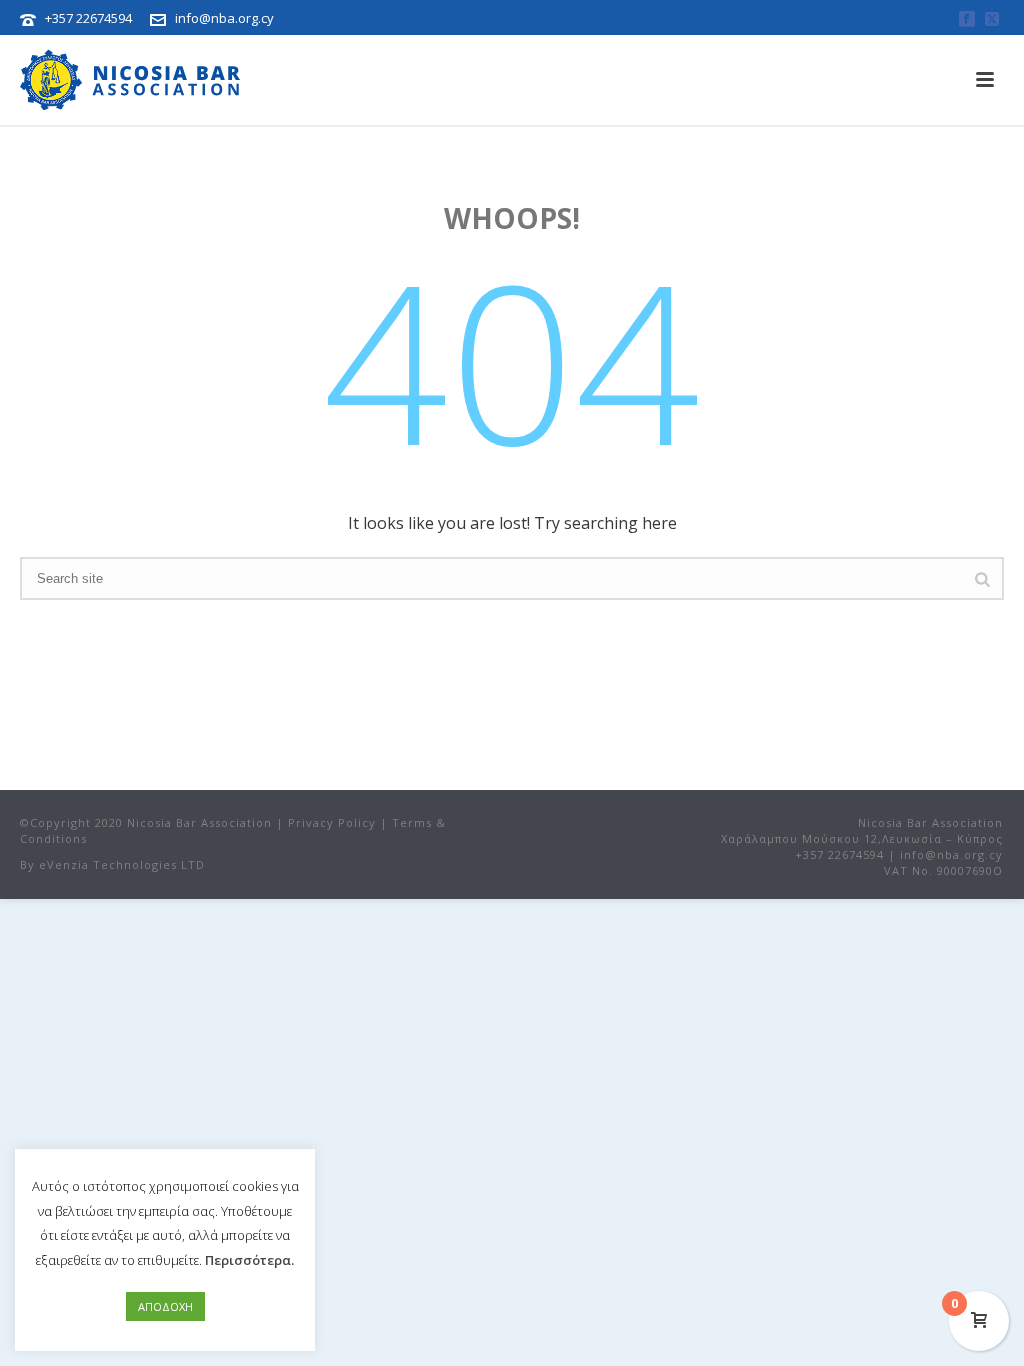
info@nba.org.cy (224, 18)
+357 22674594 (88, 18)
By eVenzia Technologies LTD (112, 864)
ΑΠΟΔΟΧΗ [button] (165, 1306)
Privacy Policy (332, 822)
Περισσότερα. (249, 1260)
